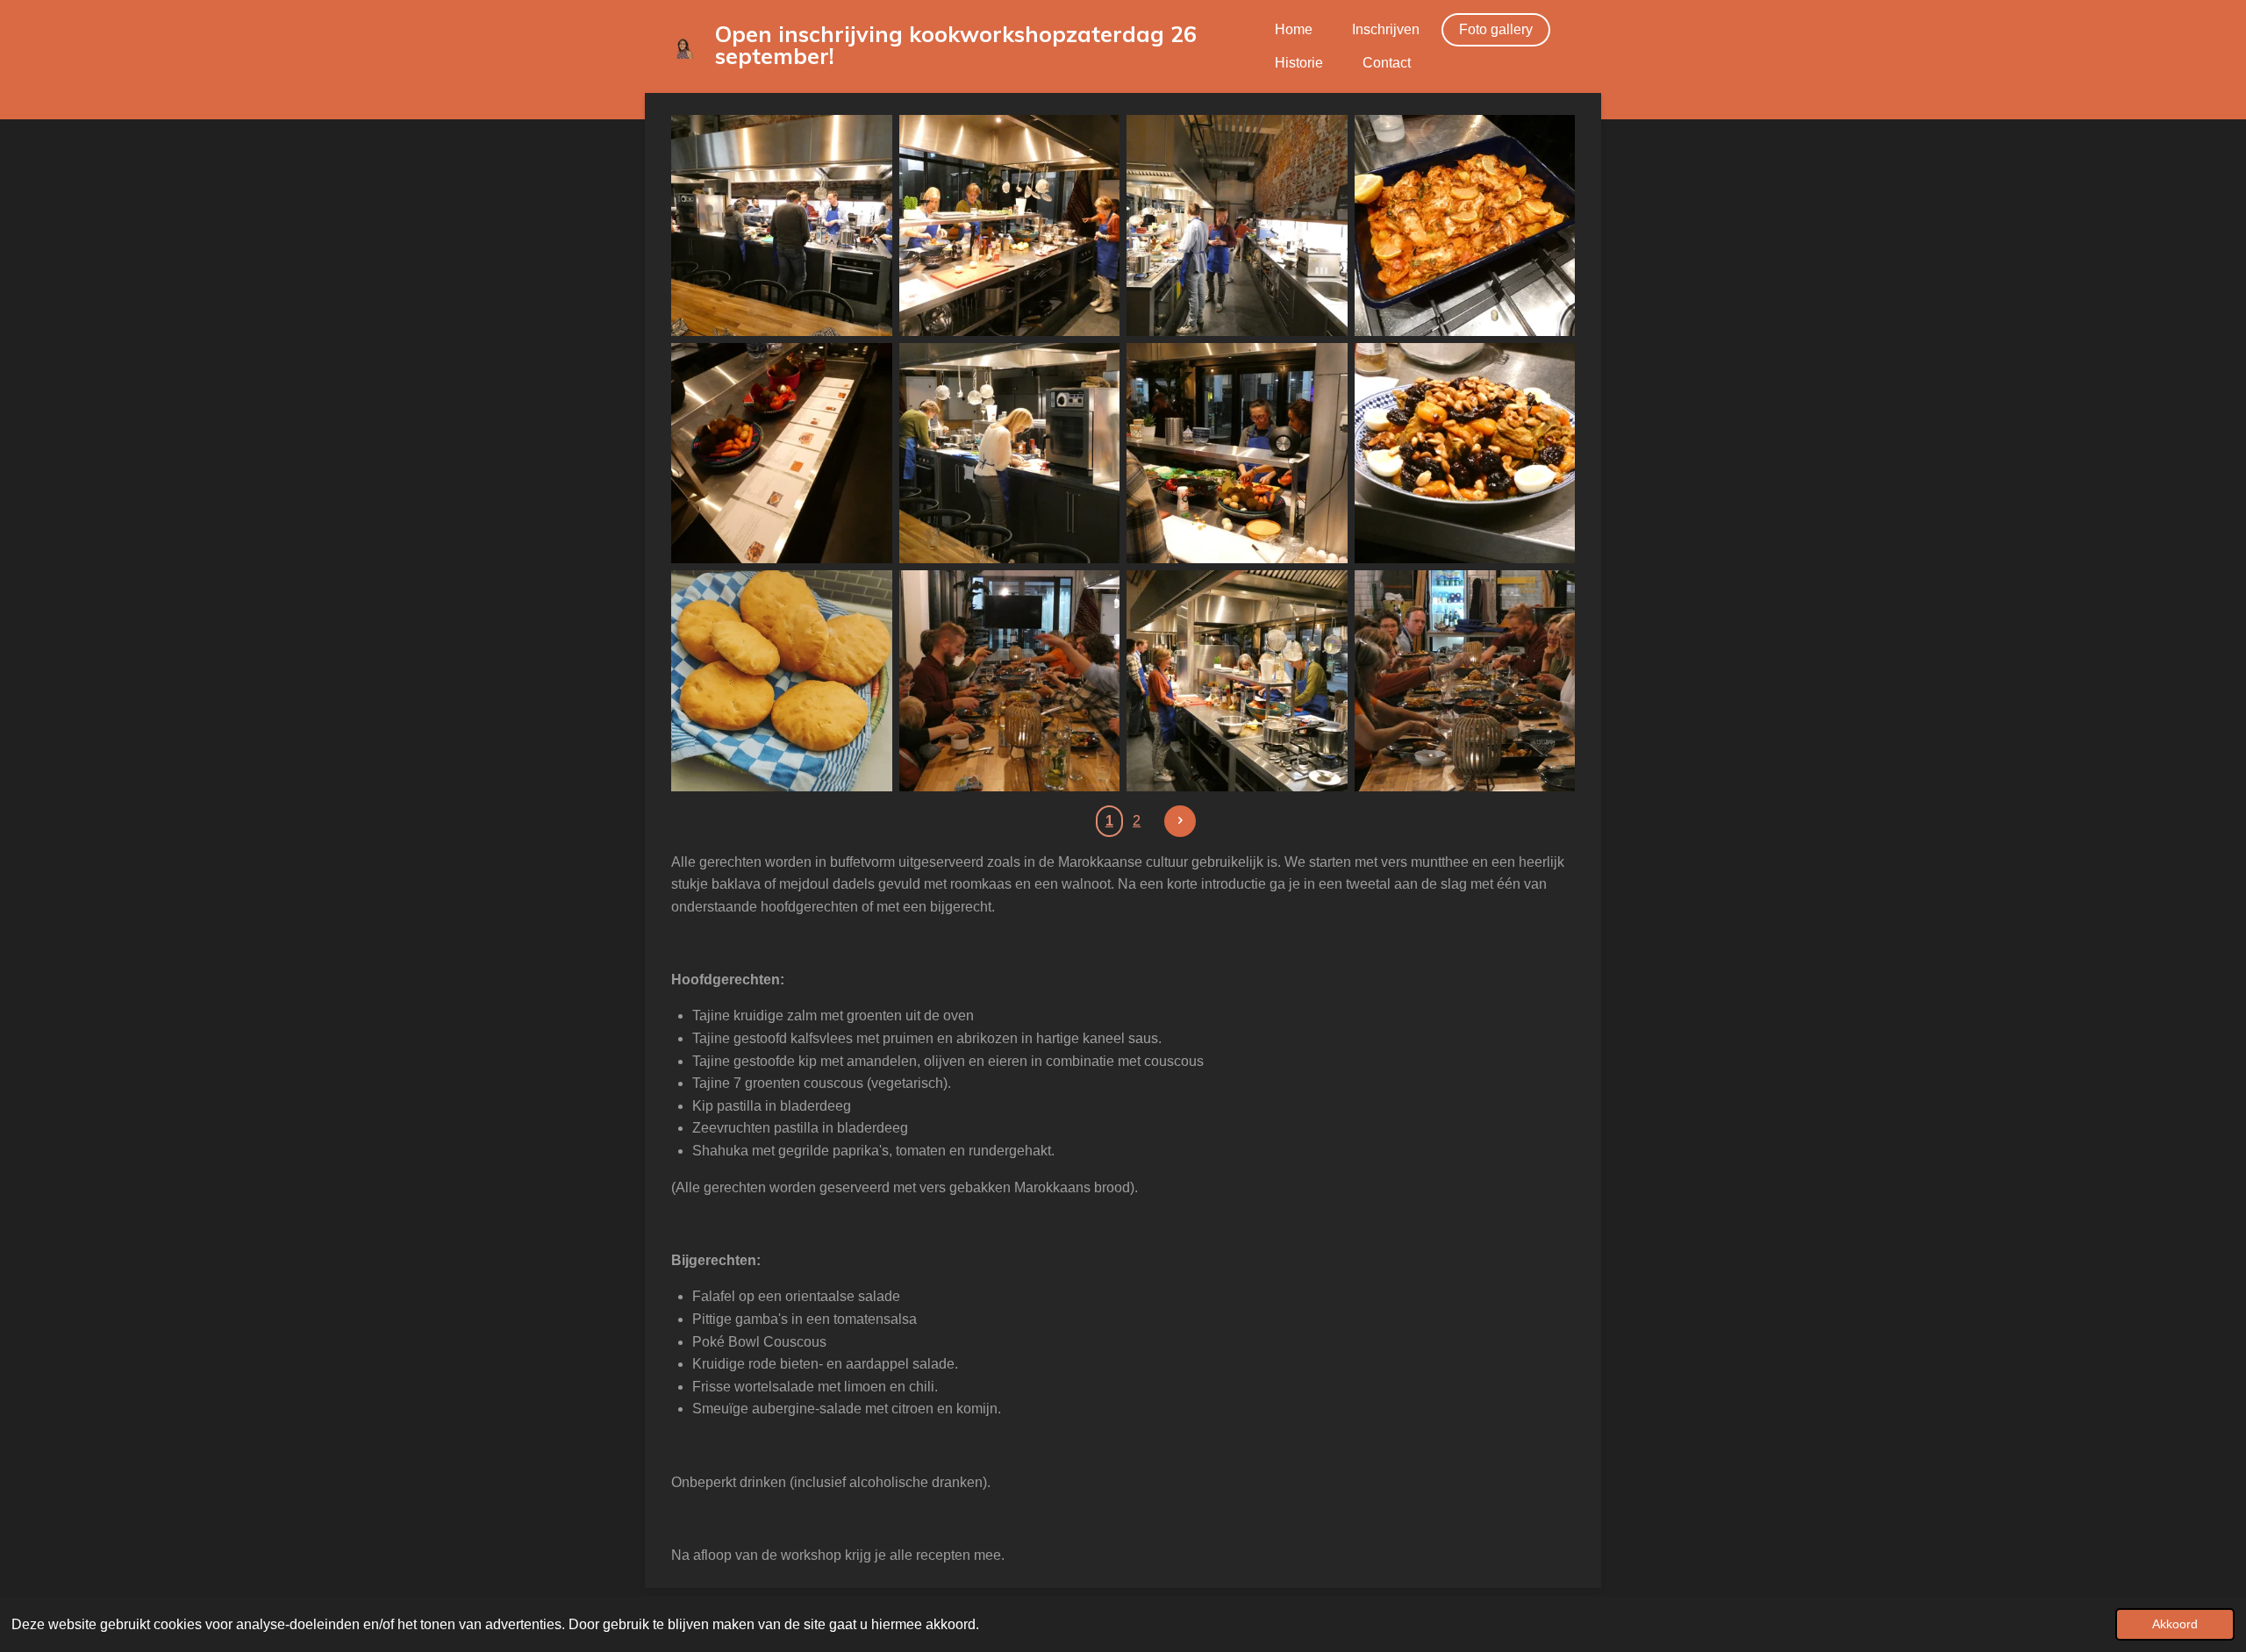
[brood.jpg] (782, 681)
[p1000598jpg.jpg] (1010, 454)
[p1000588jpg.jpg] (1237, 681)
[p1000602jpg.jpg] (1010, 225)
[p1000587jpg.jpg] (1237, 454)
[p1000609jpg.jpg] (1010, 681)
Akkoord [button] (2175, 1624)
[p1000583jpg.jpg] (782, 454)
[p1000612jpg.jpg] (1465, 681)
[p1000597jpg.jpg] (782, 225)
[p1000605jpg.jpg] (1465, 454)
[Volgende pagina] (1180, 821)
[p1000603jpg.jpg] (1465, 225)
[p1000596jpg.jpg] (1237, 225)
